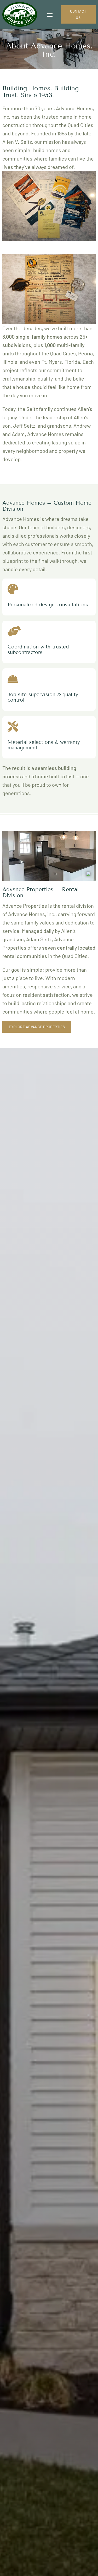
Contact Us (78, 14)
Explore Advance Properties (37, 1027)
